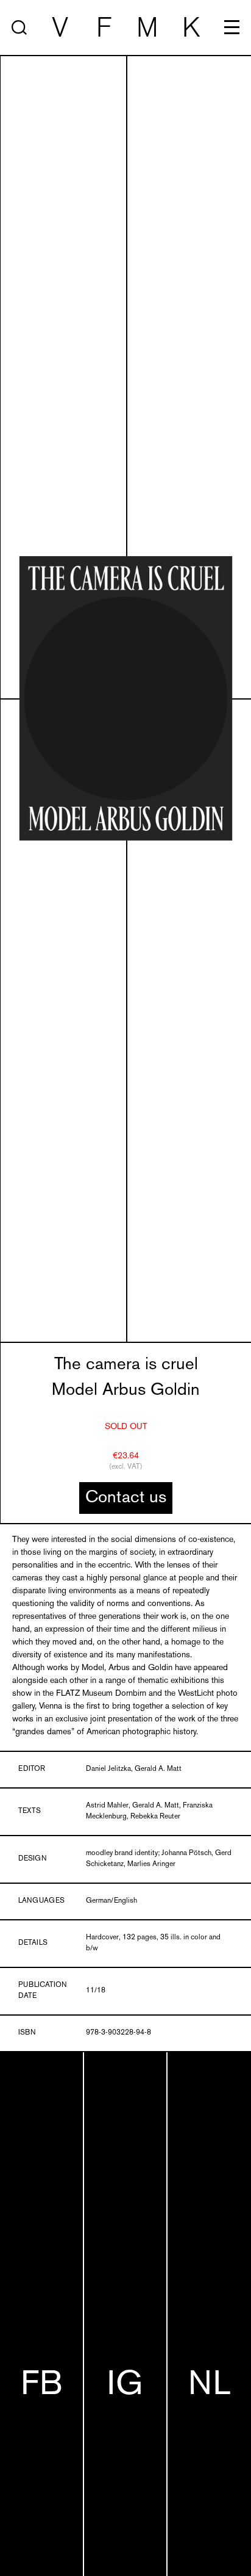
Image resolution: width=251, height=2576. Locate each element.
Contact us (126, 1498)
